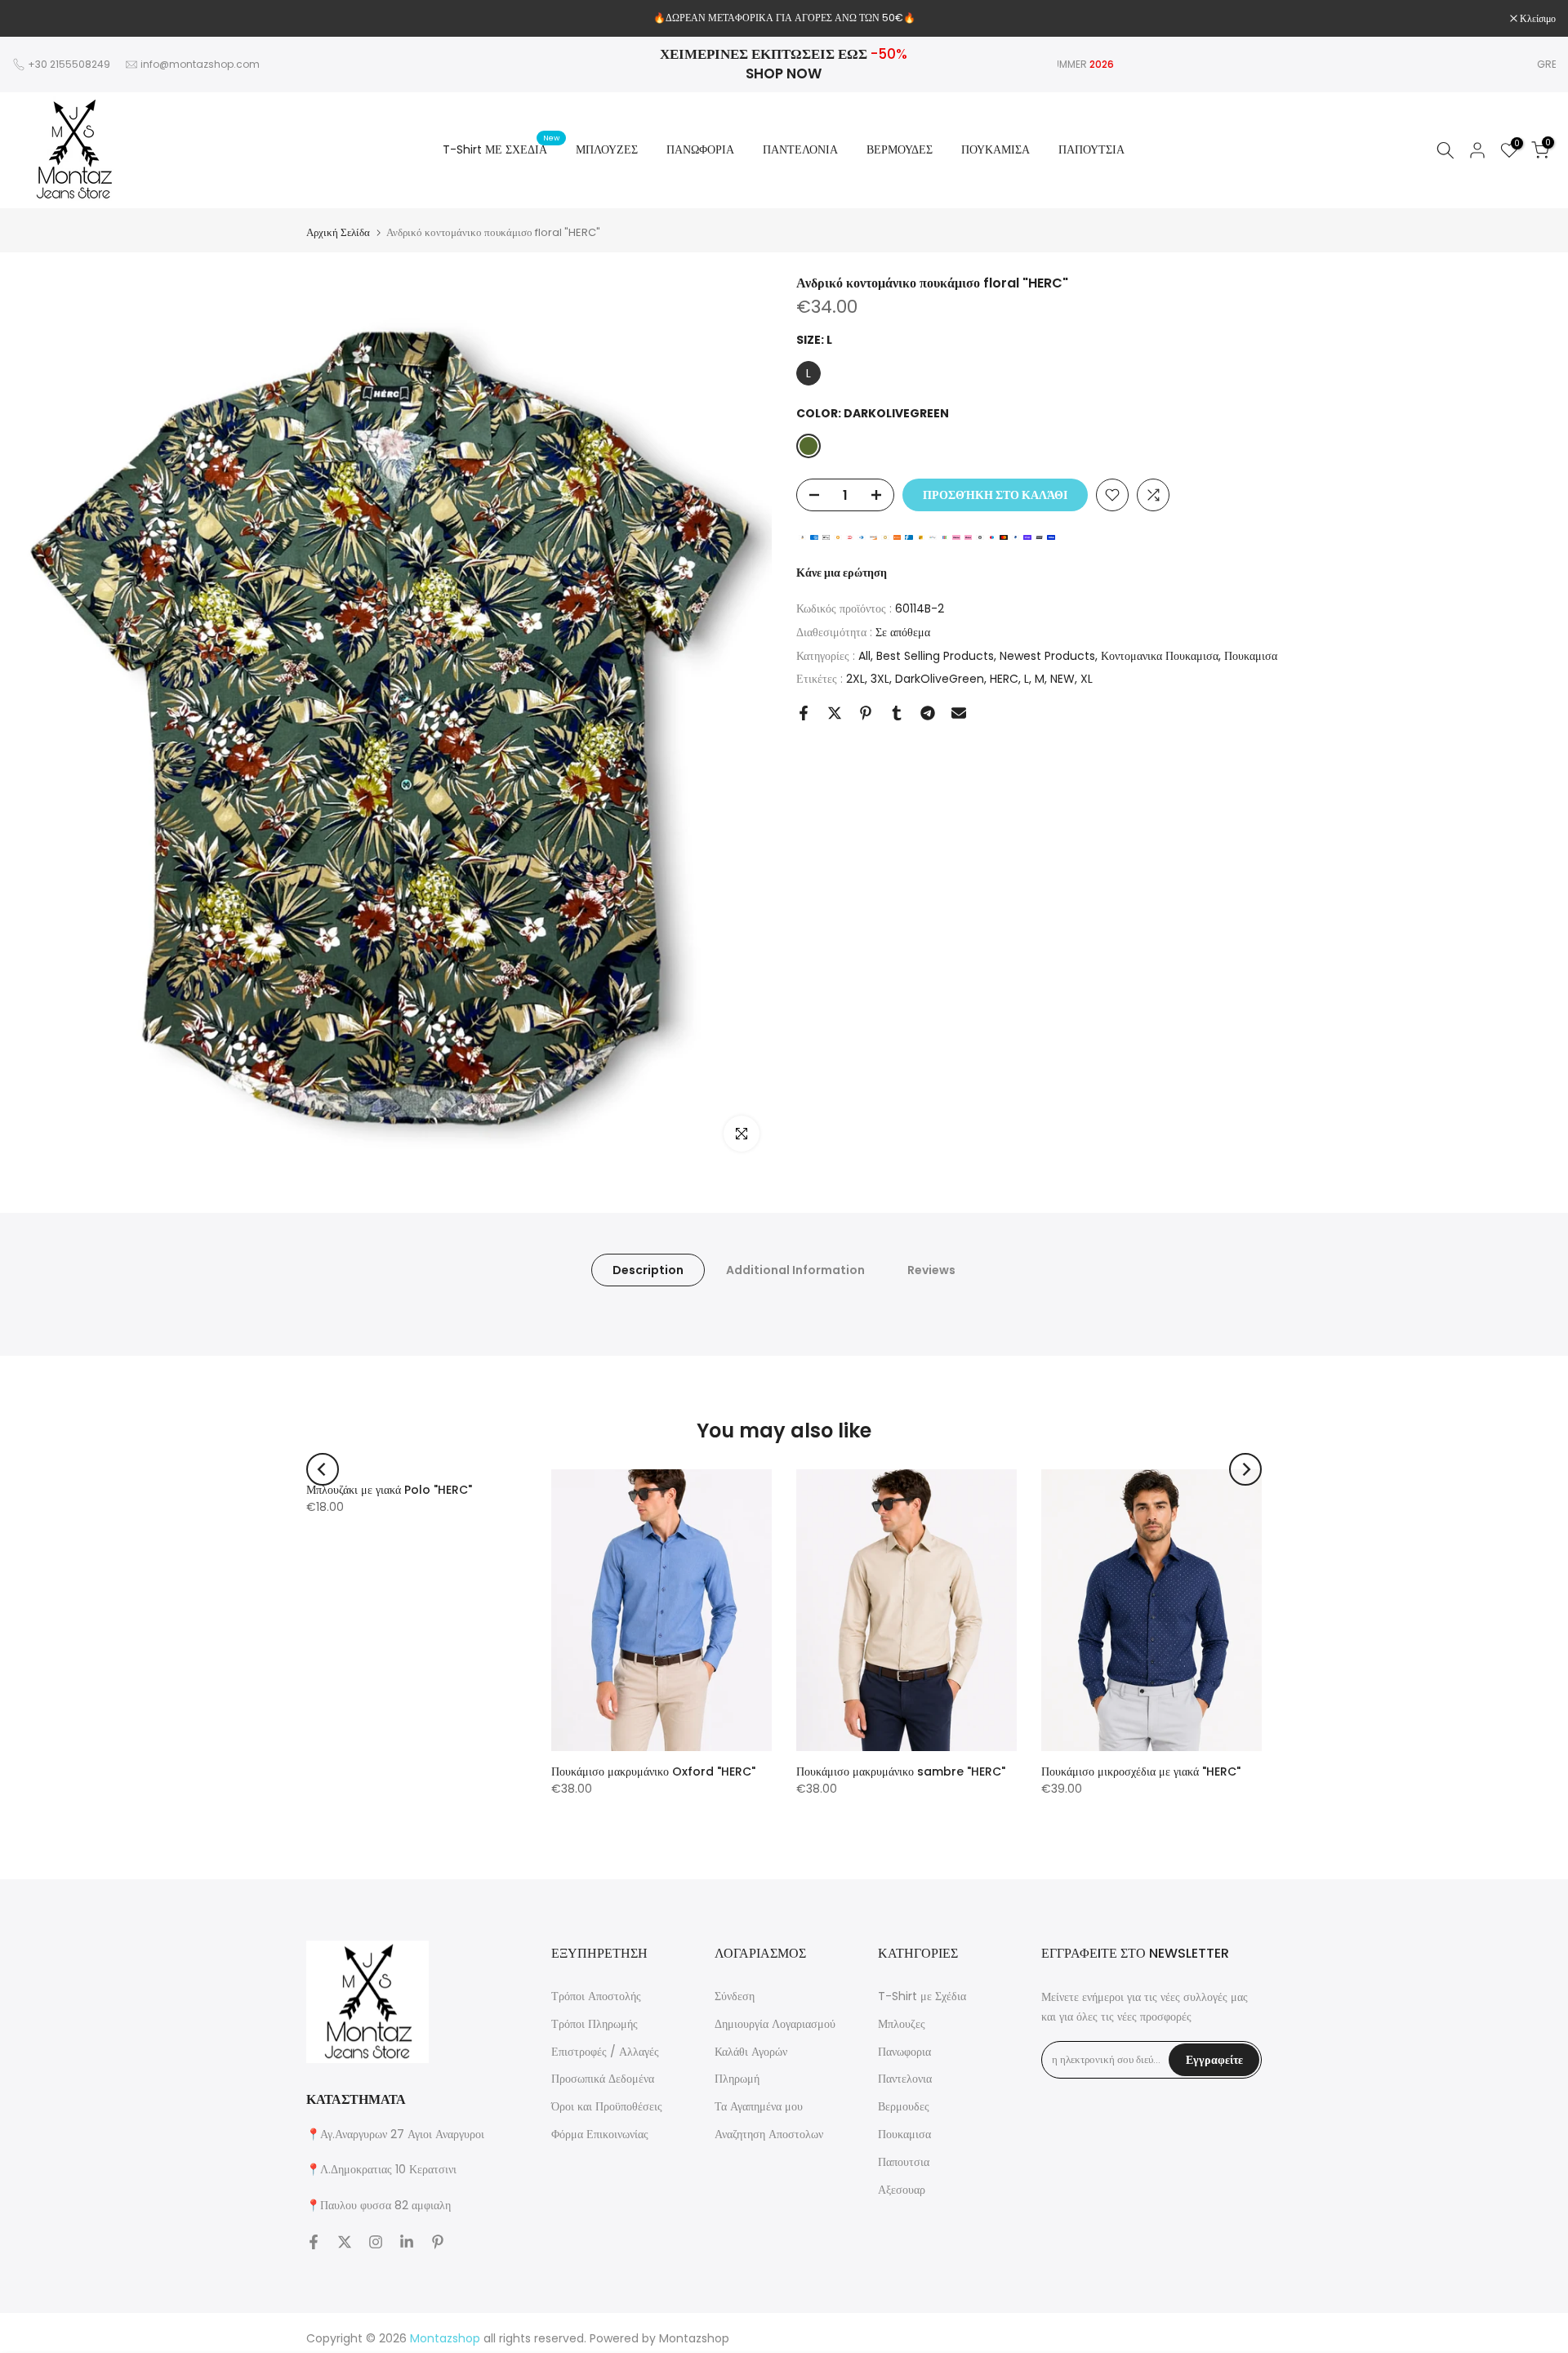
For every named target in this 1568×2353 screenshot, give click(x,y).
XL (1087, 679)
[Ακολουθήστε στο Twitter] (345, 2242)
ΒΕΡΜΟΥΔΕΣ (900, 149)
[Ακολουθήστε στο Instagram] (376, 2242)
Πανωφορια (904, 2052)
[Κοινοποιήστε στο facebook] (804, 713)
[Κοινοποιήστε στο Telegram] (928, 713)
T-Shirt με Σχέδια (922, 1996)
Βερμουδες (904, 2106)
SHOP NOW (784, 74)
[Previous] (323, 1469)
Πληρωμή (737, 2079)
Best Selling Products (935, 655)
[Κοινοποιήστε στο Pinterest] (866, 713)
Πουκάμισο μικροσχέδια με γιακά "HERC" (1141, 1771)
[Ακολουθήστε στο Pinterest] (438, 2242)
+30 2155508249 (69, 64)
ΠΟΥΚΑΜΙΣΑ (996, 149)
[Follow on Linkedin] (407, 2242)
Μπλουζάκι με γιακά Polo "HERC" (389, 1490)
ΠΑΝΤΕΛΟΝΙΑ (800, 149)
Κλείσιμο (39, 19)
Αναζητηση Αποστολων (769, 2134)
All (864, 655)
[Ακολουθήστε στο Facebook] (314, 2242)
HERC (1004, 679)
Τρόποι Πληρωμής (595, 2024)
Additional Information (795, 1270)
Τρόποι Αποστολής (596, 1996)
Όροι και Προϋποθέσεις (607, 2106)
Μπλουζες (902, 2024)
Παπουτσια (904, 2162)
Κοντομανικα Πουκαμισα (1160, 655)
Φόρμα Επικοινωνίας (600, 2134)
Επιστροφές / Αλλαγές (605, 2052)
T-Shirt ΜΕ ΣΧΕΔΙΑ (501, 149)
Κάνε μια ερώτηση (842, 573)
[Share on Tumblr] (897, 713)
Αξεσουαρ (902, 2190)
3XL (880, 679)
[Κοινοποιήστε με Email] (959, 713)
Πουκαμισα (1251, 655)
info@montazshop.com (200, 64)
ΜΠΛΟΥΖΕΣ (607, 149)
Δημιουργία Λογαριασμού (775, 2024)
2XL (855, 679)
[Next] (1245, 1469)
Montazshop (694, 2338)
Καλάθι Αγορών (751, 2052)
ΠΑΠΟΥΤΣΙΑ (1091, 149)
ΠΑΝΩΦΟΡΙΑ (700, 149)
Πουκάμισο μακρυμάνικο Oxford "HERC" (653, 1771)
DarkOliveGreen (940, 679)
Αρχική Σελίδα (338, 232)
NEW (1062, 679)
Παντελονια (905, 2079)
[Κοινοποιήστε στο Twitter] (835, 713)
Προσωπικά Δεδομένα (603, 2079)
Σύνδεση (735, 1996)
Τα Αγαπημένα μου (759, 2106)
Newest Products (1047, 655)
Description (648, 1270)
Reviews (931, 1270)
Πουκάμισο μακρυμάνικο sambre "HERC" (901, 1771)
